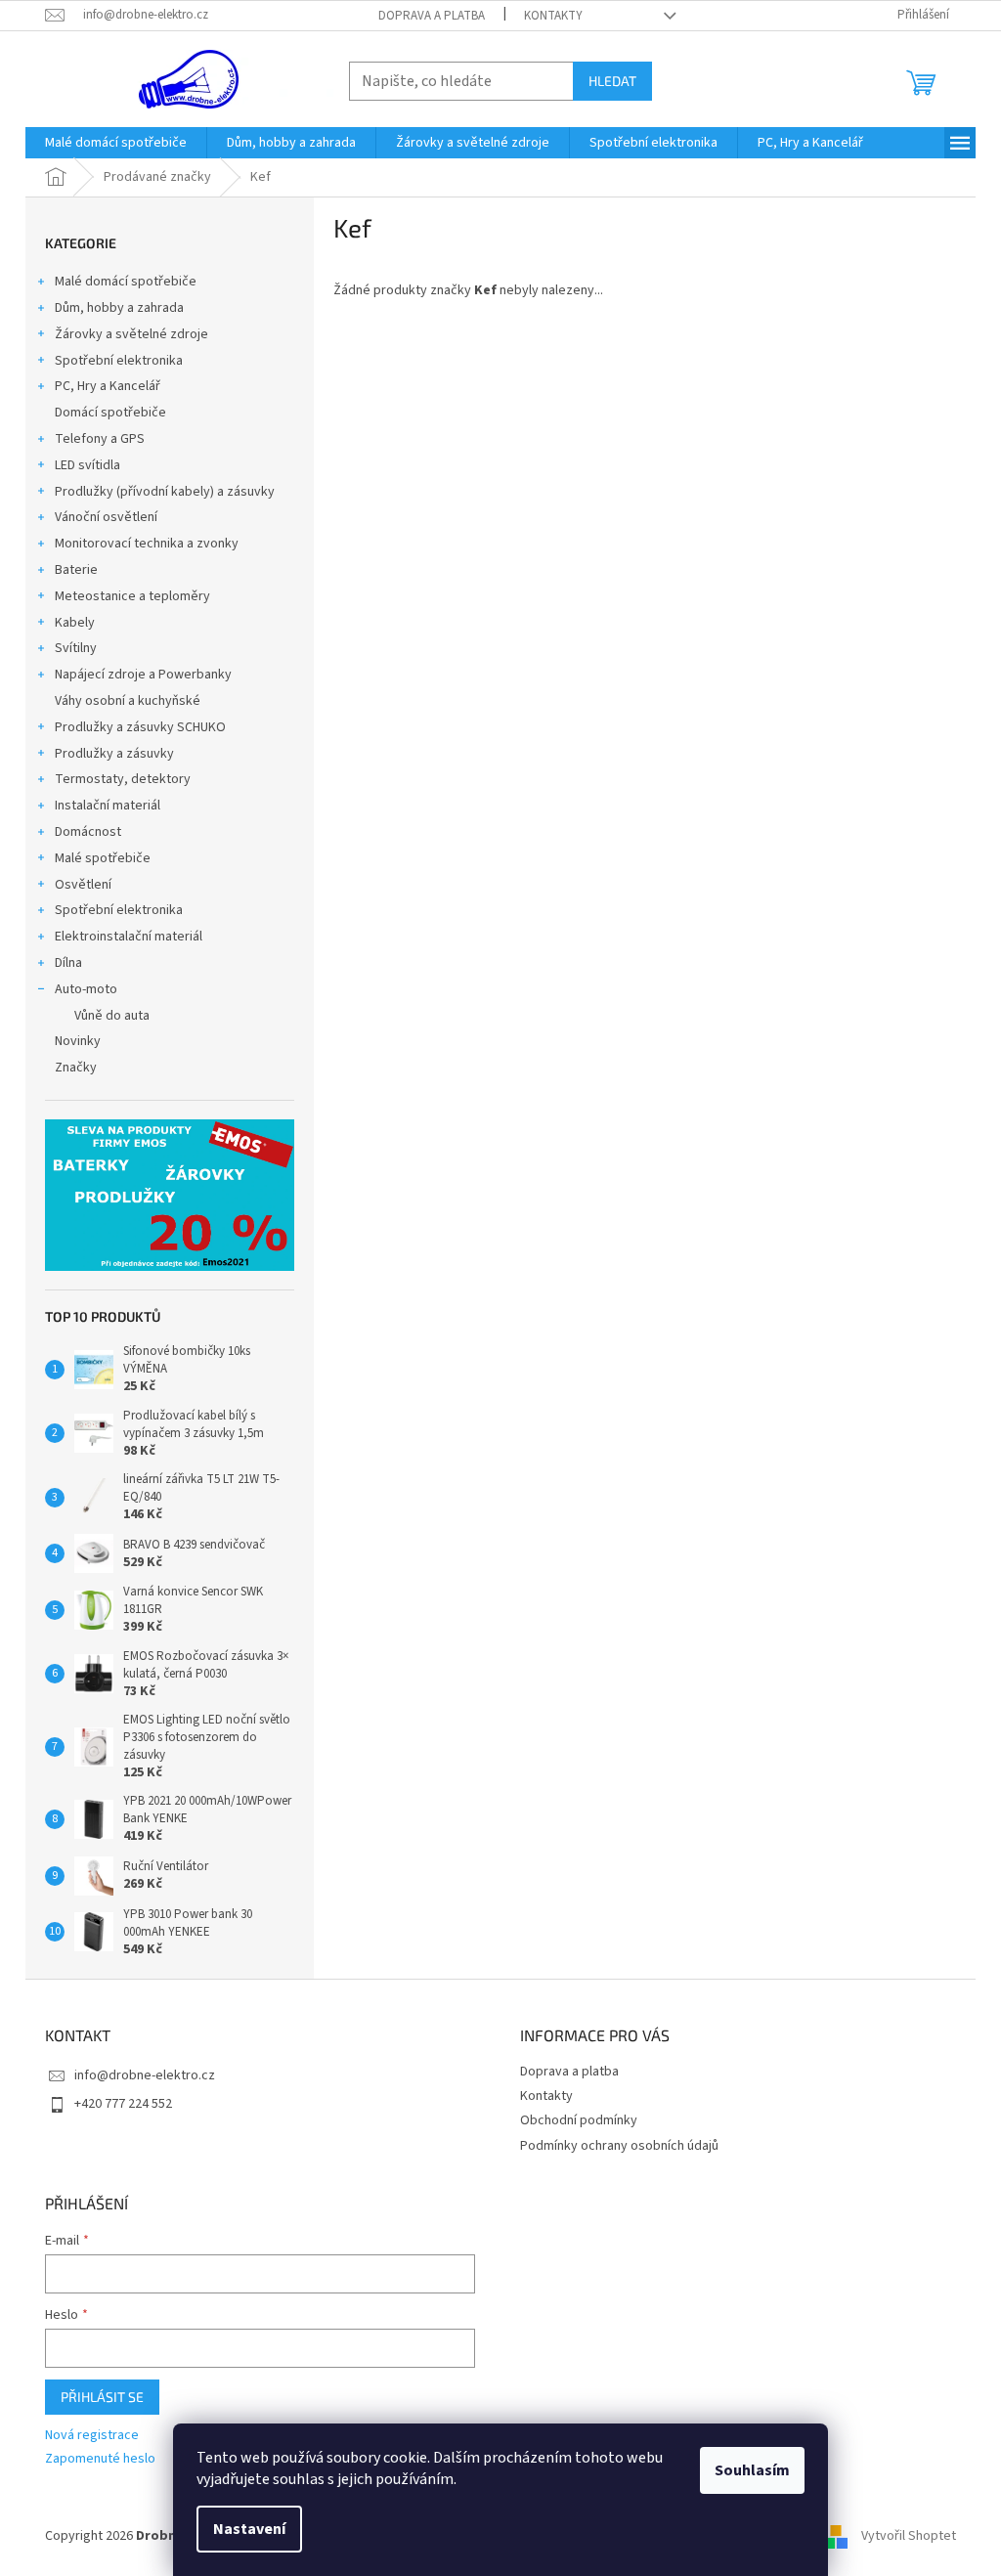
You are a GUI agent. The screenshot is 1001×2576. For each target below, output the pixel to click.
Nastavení (249, 2529)
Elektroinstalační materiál (129, 937)
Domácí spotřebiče (110, 413)
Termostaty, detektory (123, 779)
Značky (76, 1068)
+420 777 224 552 (123, 2104)
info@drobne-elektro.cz (145, 2075)
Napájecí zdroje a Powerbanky (143, 675)
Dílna (68, 963)
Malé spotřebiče (103, 858)
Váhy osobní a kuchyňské (128, 701)
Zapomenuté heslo (100, 2459)
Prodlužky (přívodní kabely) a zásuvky (165, 492)
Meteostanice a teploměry (132, 596)
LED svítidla (87, 465)
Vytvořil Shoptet (909, 2536)
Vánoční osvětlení (106, 517)
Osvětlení (83, 885)
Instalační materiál (108, 806)
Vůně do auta (112, 1016)
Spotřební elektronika (119, 361)
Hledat (612, 81)
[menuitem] (116, 143)
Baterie (76, 570)
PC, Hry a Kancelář (108, 386)
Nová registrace (92, 2436)
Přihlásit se (102, 2397)
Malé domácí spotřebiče (126, 282)
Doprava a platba (432, 16)
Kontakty (553, 16)
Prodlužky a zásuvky (114, 754)
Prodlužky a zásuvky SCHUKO (140, 727)
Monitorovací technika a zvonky (147, 544)
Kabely (75, 623)
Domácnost (88, 832)
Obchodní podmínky (579, 2120)
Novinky (78, 1041)
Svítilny (76, 648)
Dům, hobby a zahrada (119, 308)
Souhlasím (752, 2470)
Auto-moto (86, 989)
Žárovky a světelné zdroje (131, 334)
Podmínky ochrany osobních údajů (619, 2146)
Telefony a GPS (100, 439)
